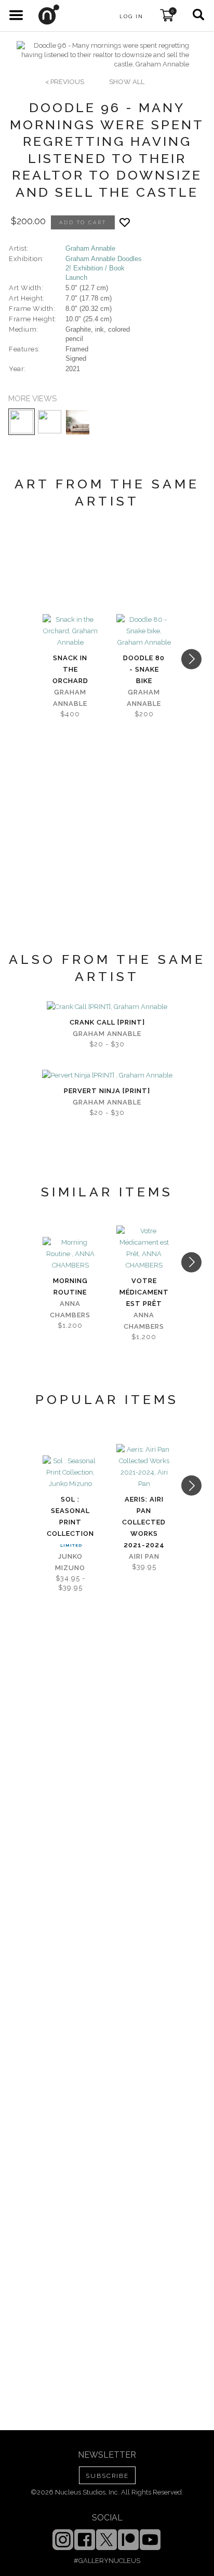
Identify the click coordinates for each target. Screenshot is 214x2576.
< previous (65, 82)
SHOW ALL (127, 82)
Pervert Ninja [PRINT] (107, 1091)
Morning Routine (70, 1286)
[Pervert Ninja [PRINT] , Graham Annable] (107, 1075)
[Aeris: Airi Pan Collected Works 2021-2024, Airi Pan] (144, 1467)
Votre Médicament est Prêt (144, 1292)
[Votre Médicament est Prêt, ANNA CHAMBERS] (144, 1248)
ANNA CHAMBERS (70, 1309)
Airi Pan (144, 1556)
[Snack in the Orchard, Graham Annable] (70, 631)
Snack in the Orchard (70, 669)
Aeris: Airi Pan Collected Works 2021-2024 (144, 1522)
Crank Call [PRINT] (107, 1022)
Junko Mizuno (70, 1562)
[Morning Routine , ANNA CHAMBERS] (70, 1254)
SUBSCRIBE (107, 2476)
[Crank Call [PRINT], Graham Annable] (107, 1007)
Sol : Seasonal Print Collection (70, 1516)
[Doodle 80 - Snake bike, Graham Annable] (144, 631)
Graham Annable (90, 248)
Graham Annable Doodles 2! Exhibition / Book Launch (104, 268)
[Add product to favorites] (125, 222)
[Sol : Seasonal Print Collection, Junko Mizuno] (70, 1473)
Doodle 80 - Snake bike (144, 669)
